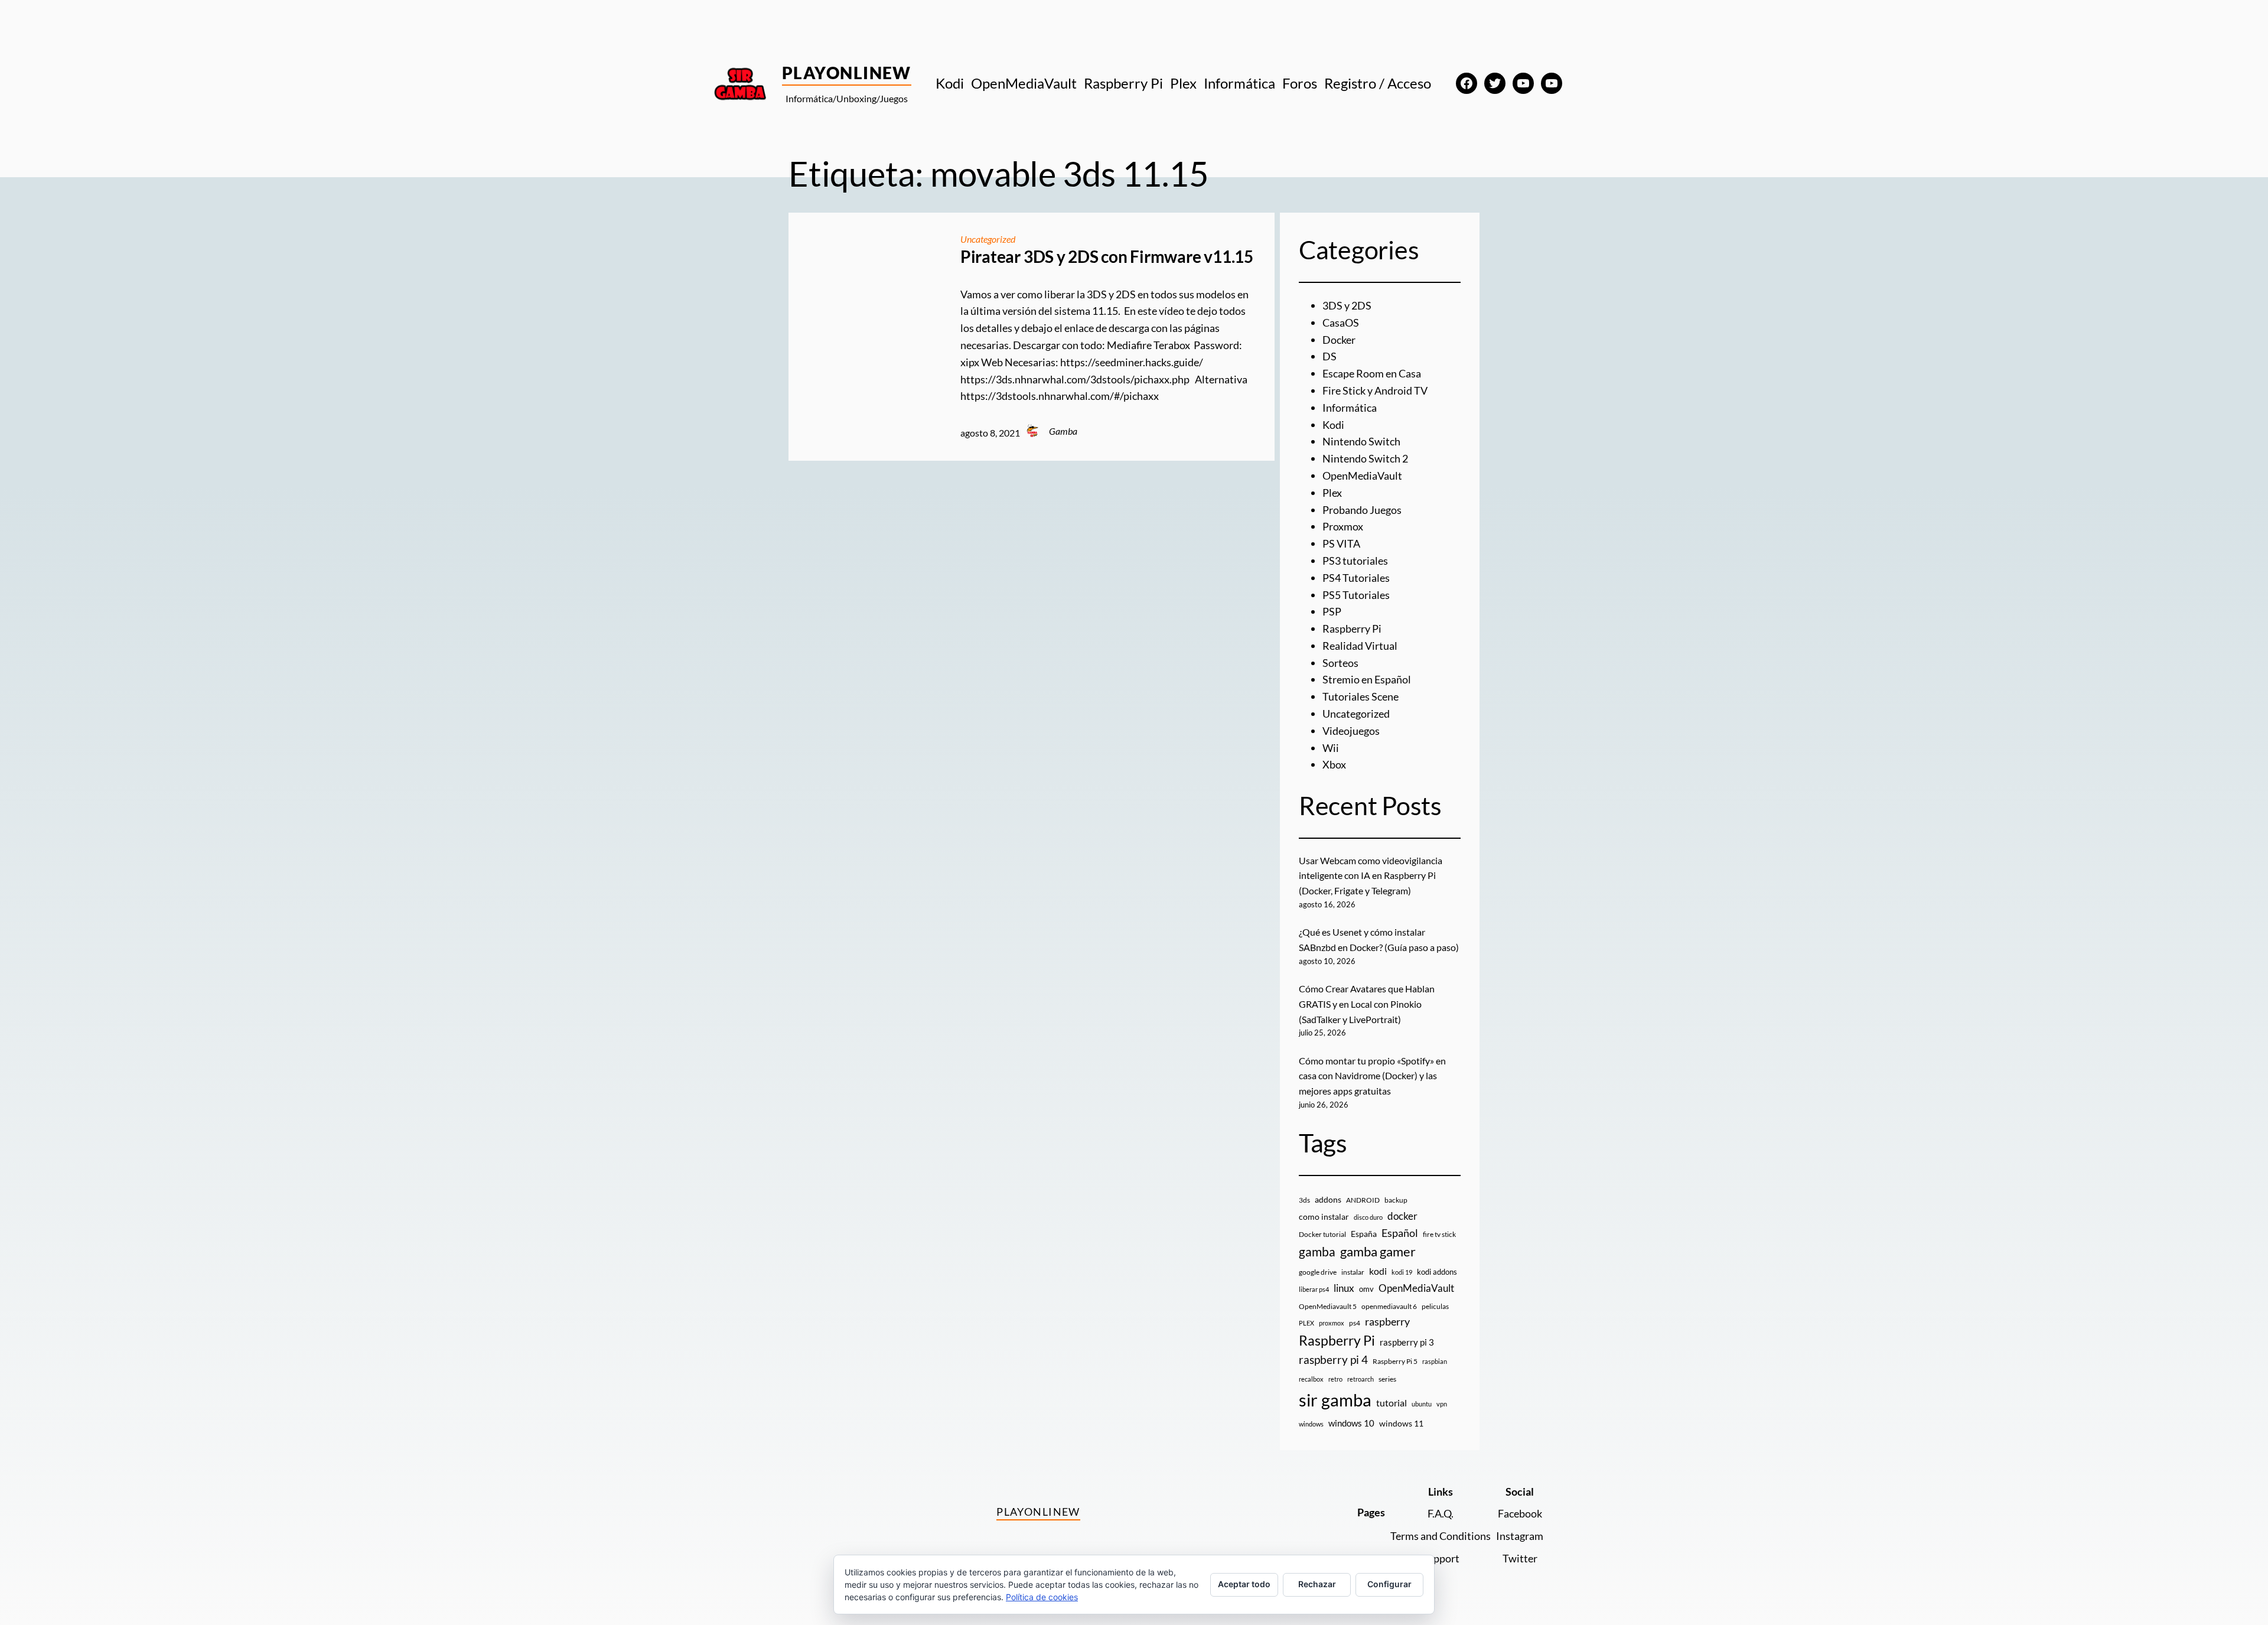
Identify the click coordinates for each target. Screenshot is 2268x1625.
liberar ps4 (1314, 1289)
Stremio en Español (1367, 679)
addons (1328, 1199)
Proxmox (1343, 526)
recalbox (1311, 1379)
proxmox (1332, 1323)
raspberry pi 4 (1333, 1360)
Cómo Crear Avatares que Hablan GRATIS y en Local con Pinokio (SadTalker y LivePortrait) (1367, 1004)
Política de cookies (1042, 1597)
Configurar (1389, 1584)
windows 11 (1401, 1423)
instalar (1353, 1272)
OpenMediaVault (1362, 476)
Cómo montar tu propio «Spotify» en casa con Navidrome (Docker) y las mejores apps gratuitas (1372, 1076)
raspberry (1387, 1321)
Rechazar (1317, 1584)
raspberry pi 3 (1407, 1342)
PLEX (1306, 1323)
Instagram (1520, 1536)
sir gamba (1335, 1400)
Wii (1331, 748)
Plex (1332, 493)
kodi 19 (1402, 1272)
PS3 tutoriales (1355, 561)
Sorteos (1340, 663)
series (1387, 1379)
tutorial (1392, 1403)
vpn (1442, 1404)
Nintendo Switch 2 (1365, 458)
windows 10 (1351, 1423)
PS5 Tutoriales (1356, 595)
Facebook (1520, 1513)
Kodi (1333, 425)
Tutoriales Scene (1361, 696)
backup (1396, 1200)
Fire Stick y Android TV (1375, 390)
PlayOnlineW (847, 73)
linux (1344, 1288)
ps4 (1355, 1323)
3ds (1304, 1200)
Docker (1339, 340)
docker (1402, 1216)
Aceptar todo (1244, 1584)
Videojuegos (1351, 731)
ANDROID (1363, 1200)
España (1364, 1234)
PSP (1332, 611)
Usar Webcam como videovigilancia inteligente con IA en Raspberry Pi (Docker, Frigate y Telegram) (1371, 875)
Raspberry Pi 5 (1395, 1361)
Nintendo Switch (1361, 441)
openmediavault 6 (1389, 1306)
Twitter (1520, 1558)
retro (1335, 1379)
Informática (1350, 408)
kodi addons (1437, 1272)
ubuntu (1422, 1404)
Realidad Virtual (1360, 646)
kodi (1378, 1271)
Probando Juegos (1362, 510)
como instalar (1324, 1217)
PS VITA (1341, 543)
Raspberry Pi (1352, 628)
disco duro (1368, 1217)
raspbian (1435, 1361)
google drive (1318, 1272)
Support (1441, 1558)
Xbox (1334, 764)
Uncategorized (988, 239)
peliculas (1435, 1306)
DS (1329, 356)
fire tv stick (1439, 1234)
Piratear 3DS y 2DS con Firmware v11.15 (1107, 257)
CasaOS (1341, 323)
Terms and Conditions (1441, 1536)
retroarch (1361, 1379)
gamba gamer (1378, 1251)
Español (1400, 1233)
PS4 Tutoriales (1356, 578)
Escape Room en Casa (1372, 373)
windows (1311, 1424)
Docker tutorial (1322, 1234)
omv (1366, 1289)
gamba (1317, 1252)
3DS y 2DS (1347, 305)
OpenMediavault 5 (1328, 1306)
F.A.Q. (1441, 1513)
